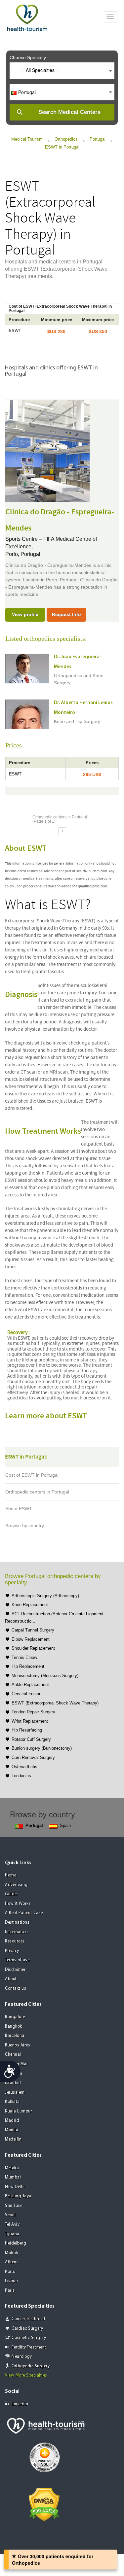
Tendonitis (21, 1776)
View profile (25, 614)
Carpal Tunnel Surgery (33, 1630)
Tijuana (12, 2234)
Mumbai (13, 2177)
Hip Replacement (28, 1666)
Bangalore (15, 2017)
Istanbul (13, 2083)
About (11, 1979)
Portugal (98, 139)
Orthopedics (66, 139)
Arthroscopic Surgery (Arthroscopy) (45, 1596)
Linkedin (20, 2404)
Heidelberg (16, 2243)
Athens (12, 2262)
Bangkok (14, 2026)
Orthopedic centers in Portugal (37, 1492)
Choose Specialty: (28, 57)
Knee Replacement (30, 1605)
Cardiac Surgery (27, 2329)
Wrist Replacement (30, 1721)
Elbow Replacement (31, 1639)
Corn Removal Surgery (33, 1757)
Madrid (12, 2121)
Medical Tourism (27, 139)
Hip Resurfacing (27, 1730)
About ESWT (19, 1509)
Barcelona (15, 2036)
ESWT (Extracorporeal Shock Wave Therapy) (55, 1703)
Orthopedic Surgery (31, 2366)
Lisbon (11, 2281)
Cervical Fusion (26, 1694)
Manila (12, 2130)
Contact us (16, 1989)
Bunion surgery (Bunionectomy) (42, 1748)
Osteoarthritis (24, 1767)
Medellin (13, 2139)
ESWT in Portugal (62, 147)
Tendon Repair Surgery (33, 1712)
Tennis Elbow (24, 1657)
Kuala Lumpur (19, 2111)
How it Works (18, 1904)
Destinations (17, 1923)
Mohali (12, 2253)
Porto (10, 2272)
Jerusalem (15, 2093)
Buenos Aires (18, 2045)
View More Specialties (26, 2375)
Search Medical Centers (69, 112)
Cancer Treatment (28, 2319)
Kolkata (12, 2102)
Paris (10, 2291)
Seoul (10, 2215)
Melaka (12, 2168)
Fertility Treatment (29, 2347)
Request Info (66, 614)
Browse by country (25, 1526)
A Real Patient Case (24, 1913)
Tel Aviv (12, 2225)
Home (11, 1875)
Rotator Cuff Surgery (31, 1739)
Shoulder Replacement (33, 1648)
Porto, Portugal (23, 554)
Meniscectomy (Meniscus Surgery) (45, 1676)
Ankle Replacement (30, 1684)
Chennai (13, 2055)
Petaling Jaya (18, 2196)
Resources (15, 1941)
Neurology (22, 2357)
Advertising (16, 1885)
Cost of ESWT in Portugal (32, 1475)
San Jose (14, 2206)
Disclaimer (15, 1970)
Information (17, 1932)
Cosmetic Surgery (29, 2338)
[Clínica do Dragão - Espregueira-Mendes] (47, 450)
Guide (11, 1894)
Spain (65, 1825)
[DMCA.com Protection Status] (44, 2504)
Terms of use (17, 1960)
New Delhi (15, 2187)
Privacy (12, 1951)
